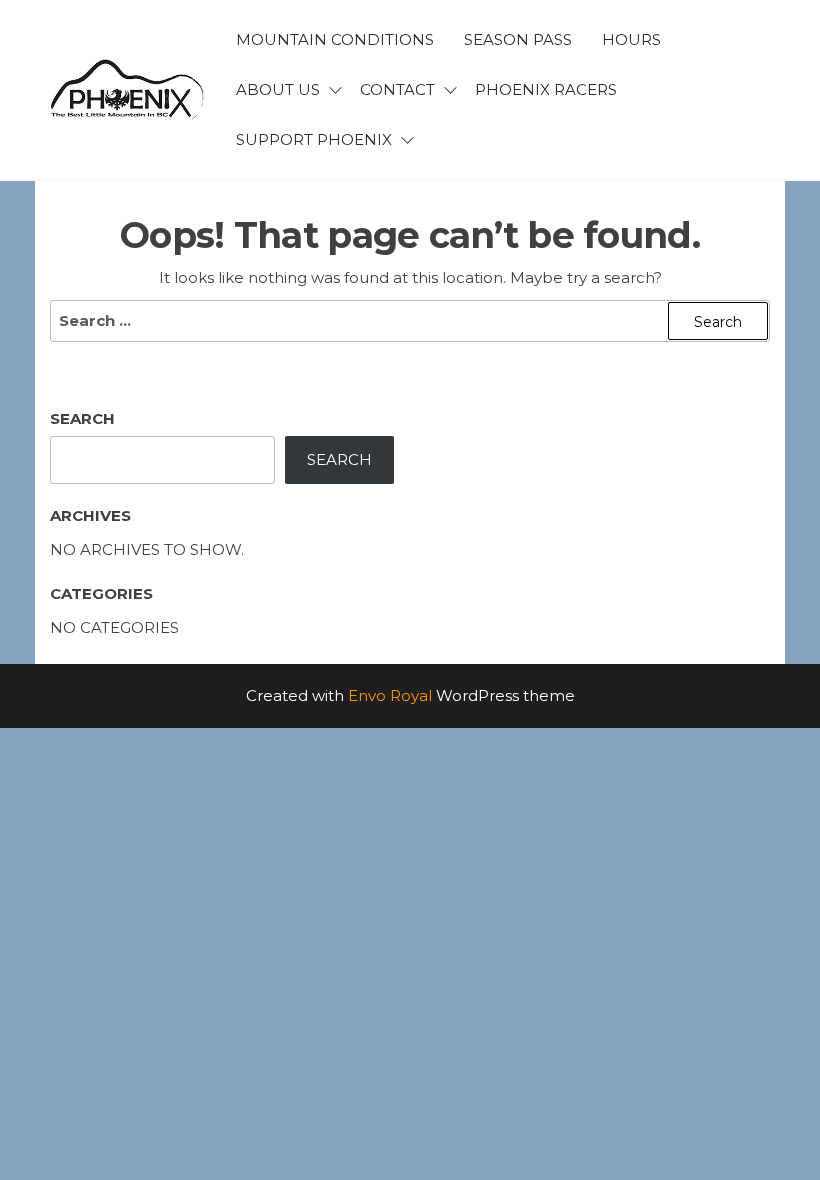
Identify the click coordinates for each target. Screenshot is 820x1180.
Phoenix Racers (546, 89)
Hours (631, 39)
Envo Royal (390, 695)
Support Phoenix (314, 139)
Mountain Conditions (335, 39)
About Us (278, 89)
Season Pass (518, 39)
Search (82, 418)
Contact (397, 89)
